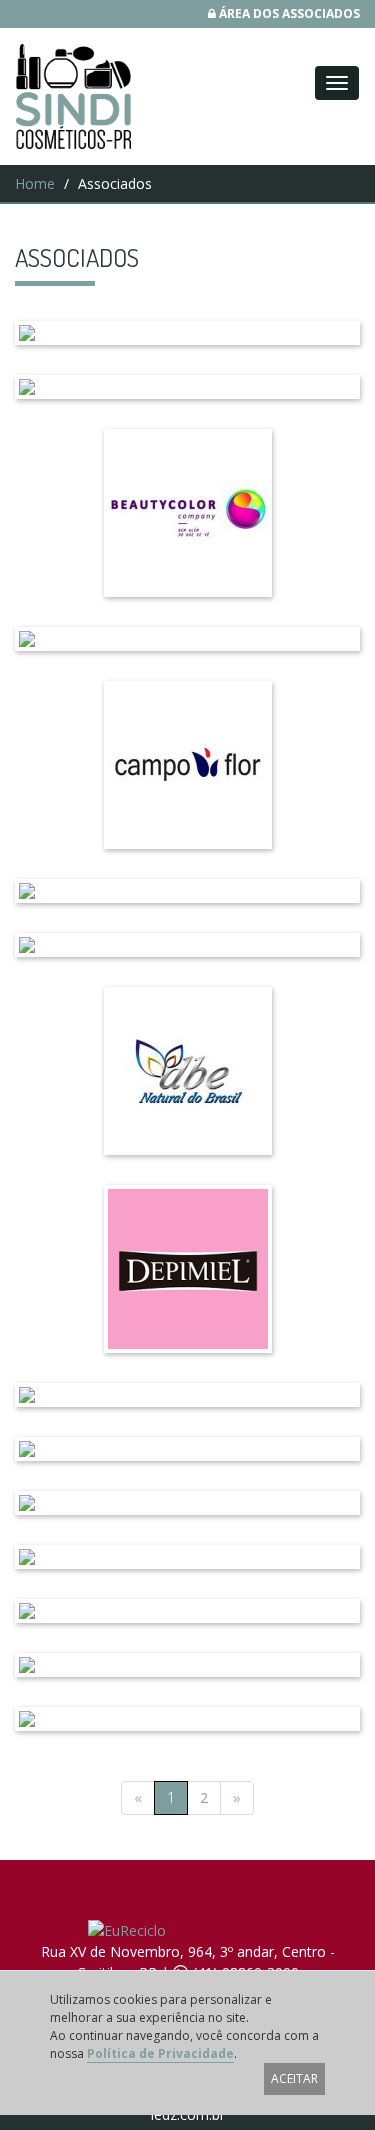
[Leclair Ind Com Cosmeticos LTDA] (187, 1719)
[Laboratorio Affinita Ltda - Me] (187, 333)
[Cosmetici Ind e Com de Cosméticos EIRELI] (187, 891)
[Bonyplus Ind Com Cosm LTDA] (187, 513)
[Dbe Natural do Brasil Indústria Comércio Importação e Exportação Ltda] (187, 1071)
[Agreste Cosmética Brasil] (187, 387)
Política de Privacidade (160, 2053)
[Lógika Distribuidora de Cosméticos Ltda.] (187, 1611)
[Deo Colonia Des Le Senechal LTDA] (187, 1557)
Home (35, 183)
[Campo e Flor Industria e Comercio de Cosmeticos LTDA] (187, 765)
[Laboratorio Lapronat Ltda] (187, 1665)
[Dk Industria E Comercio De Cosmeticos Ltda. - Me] (187, 1395)
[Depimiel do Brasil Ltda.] (187, 1269)
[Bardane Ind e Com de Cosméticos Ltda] (187, 945)
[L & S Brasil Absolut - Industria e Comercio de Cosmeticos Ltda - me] (187, 1503)
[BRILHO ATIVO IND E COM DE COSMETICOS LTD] (187, 639)
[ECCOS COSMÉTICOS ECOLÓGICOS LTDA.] (187, 1449)
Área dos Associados (288, 13)
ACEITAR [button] (294, 2078)
